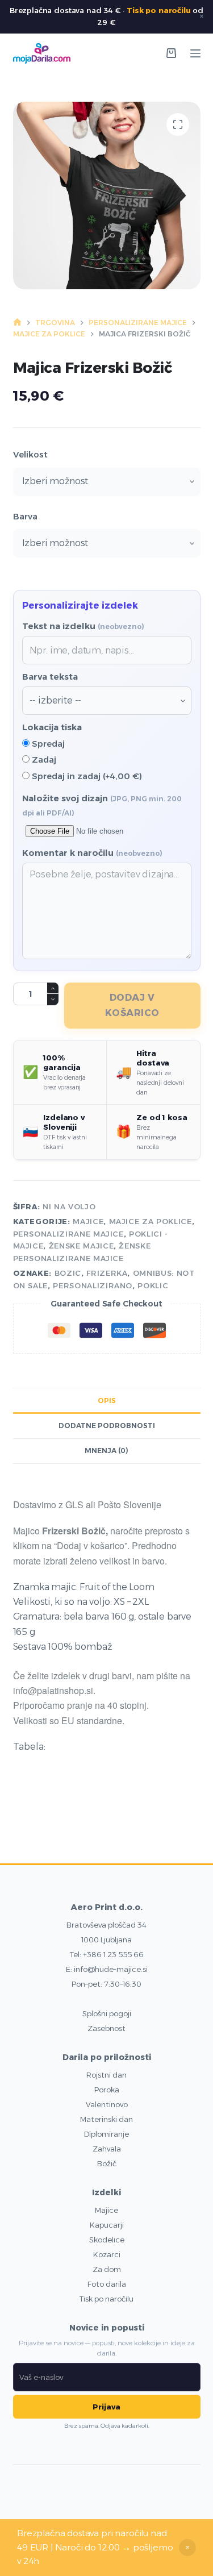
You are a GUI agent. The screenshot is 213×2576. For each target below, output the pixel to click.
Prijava (106, 2407)
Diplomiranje (106, 2134)
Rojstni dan (106, 2075)
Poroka (107, 2090)
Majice (106, 2210)
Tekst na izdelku (83, 626)
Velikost (30, 454)
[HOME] (17, 322)
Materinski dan (106, 2119)
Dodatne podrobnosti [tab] (107, 1426)
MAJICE (88, 1221)
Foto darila (107, 2284)
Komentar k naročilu (92, 853)
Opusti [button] (187, 2548)
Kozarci (107, 2254)
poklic (153, 1285)
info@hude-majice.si (111, 1969)
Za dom (107, 2269)
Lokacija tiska (52, 727)
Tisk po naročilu (158, 10)
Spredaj (47, 744)
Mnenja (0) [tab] (106, 1451)
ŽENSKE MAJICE (81, 1246)
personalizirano (93, 1285)
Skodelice (107, 2240)
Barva (25, 516)
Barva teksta (50, 677)
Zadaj (43, 760)
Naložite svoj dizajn (102, 805)
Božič (107, 2163)
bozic (68, 1273)
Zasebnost (106, 2028)
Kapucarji (107, 2225)
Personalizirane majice (68, 1234)
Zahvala (107, 2149)
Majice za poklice (151, 1221)
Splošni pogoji (107, 2013)
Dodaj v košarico (132, 1005)
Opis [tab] (107, 1401)
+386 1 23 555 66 (113, 1954)
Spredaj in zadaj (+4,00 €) (86, 776)
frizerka (107, 1273)
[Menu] (195, 53)
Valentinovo (107, 2104)
